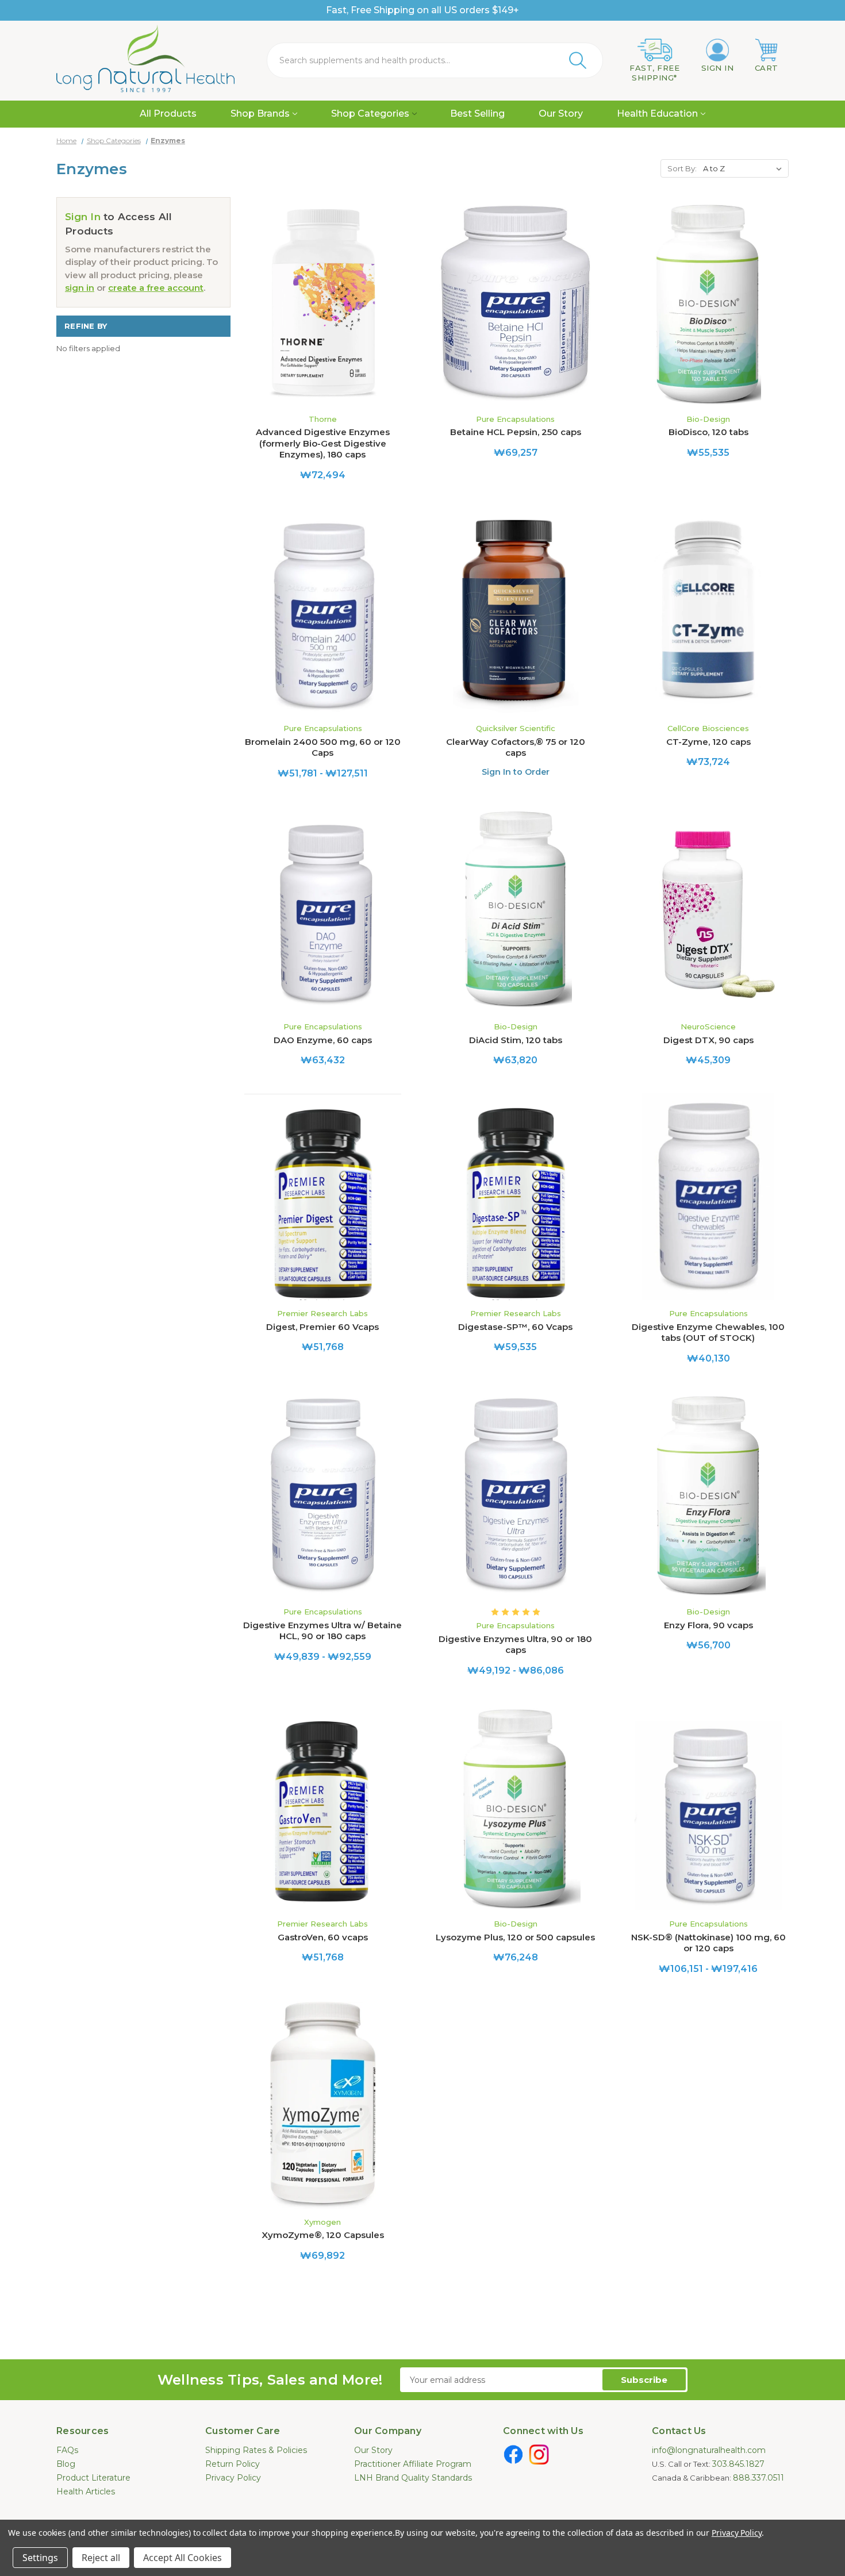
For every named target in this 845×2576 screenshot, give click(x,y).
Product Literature (93, 2478)
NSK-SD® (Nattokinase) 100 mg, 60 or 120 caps (708, 1943)
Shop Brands (260, 114)
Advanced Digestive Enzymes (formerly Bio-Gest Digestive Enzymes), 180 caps (323, 443)
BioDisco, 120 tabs (708, 432)
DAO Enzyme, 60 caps (323, 1040)
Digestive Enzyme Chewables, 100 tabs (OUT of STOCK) (708, 1333)
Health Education (657, 114)
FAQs (67, 2450)
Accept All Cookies (183, 2558)
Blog (66, 2464)
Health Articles (86, 2492)
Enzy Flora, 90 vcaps (708, 1625)
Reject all (101, 2558)
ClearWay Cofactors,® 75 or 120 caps (516, 747)
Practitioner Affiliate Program (413, 2464)
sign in (80, 288)
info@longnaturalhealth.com (709, 2450)
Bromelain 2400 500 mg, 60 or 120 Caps (323, 747)
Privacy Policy (233, 2478)
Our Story (561, 114)
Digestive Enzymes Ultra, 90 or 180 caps (515, 1645)
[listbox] (745, 168)
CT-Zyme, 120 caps (708, 742)
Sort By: (682, 168)
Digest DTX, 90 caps (708, 1040)
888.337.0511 (758, 2478)
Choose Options (322, 622)
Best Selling (477, 114)
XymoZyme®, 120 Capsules (323, 2235)
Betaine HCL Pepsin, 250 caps (516, 432)
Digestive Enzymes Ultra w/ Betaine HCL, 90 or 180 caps (322, 1631)
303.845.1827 (738, 2464)
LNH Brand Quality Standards (413, 2478)
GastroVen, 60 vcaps (323, 1937)
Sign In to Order (516, 772)
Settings (40, 2558)
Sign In (83, 217)
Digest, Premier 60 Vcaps (322, 1327)
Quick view (322, 292)
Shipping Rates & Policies (256, 2450)
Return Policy (233, 2464)
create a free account (156, 288)
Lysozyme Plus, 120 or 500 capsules (515, 1937)
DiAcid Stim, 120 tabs (516, 1040)
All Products (168, 114)
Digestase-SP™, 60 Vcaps (515, 1327)
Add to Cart (322, 312)
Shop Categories (370, 114)
